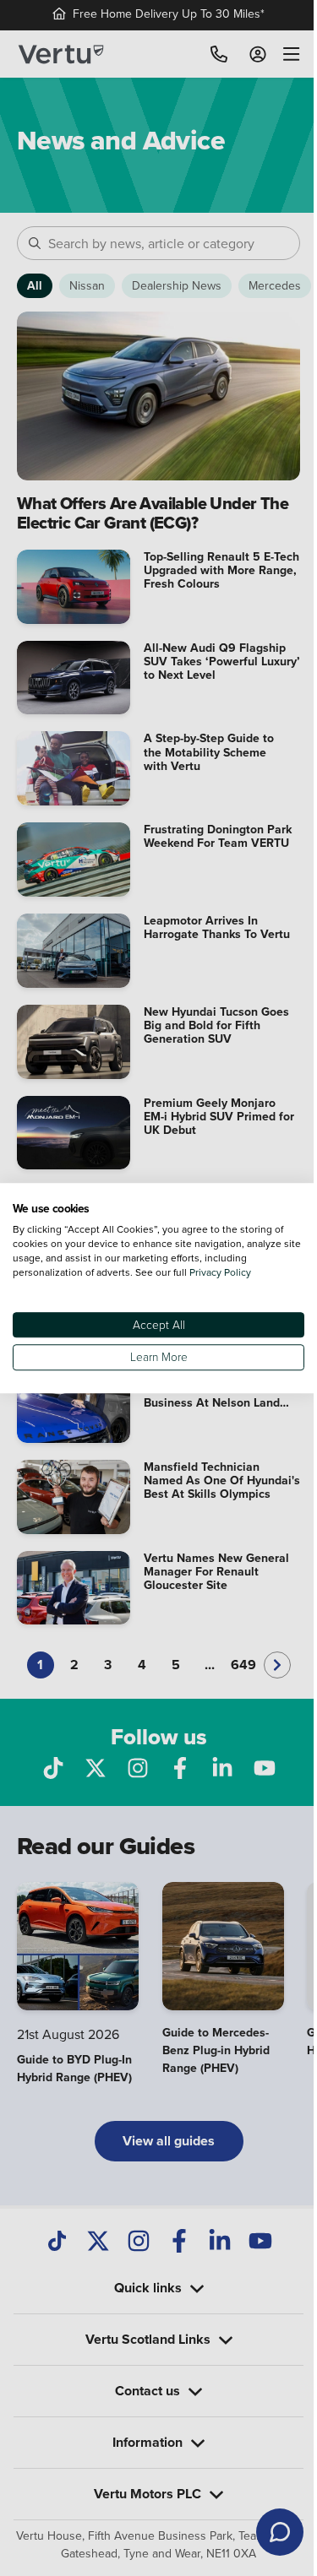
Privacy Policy (220, 1272)
